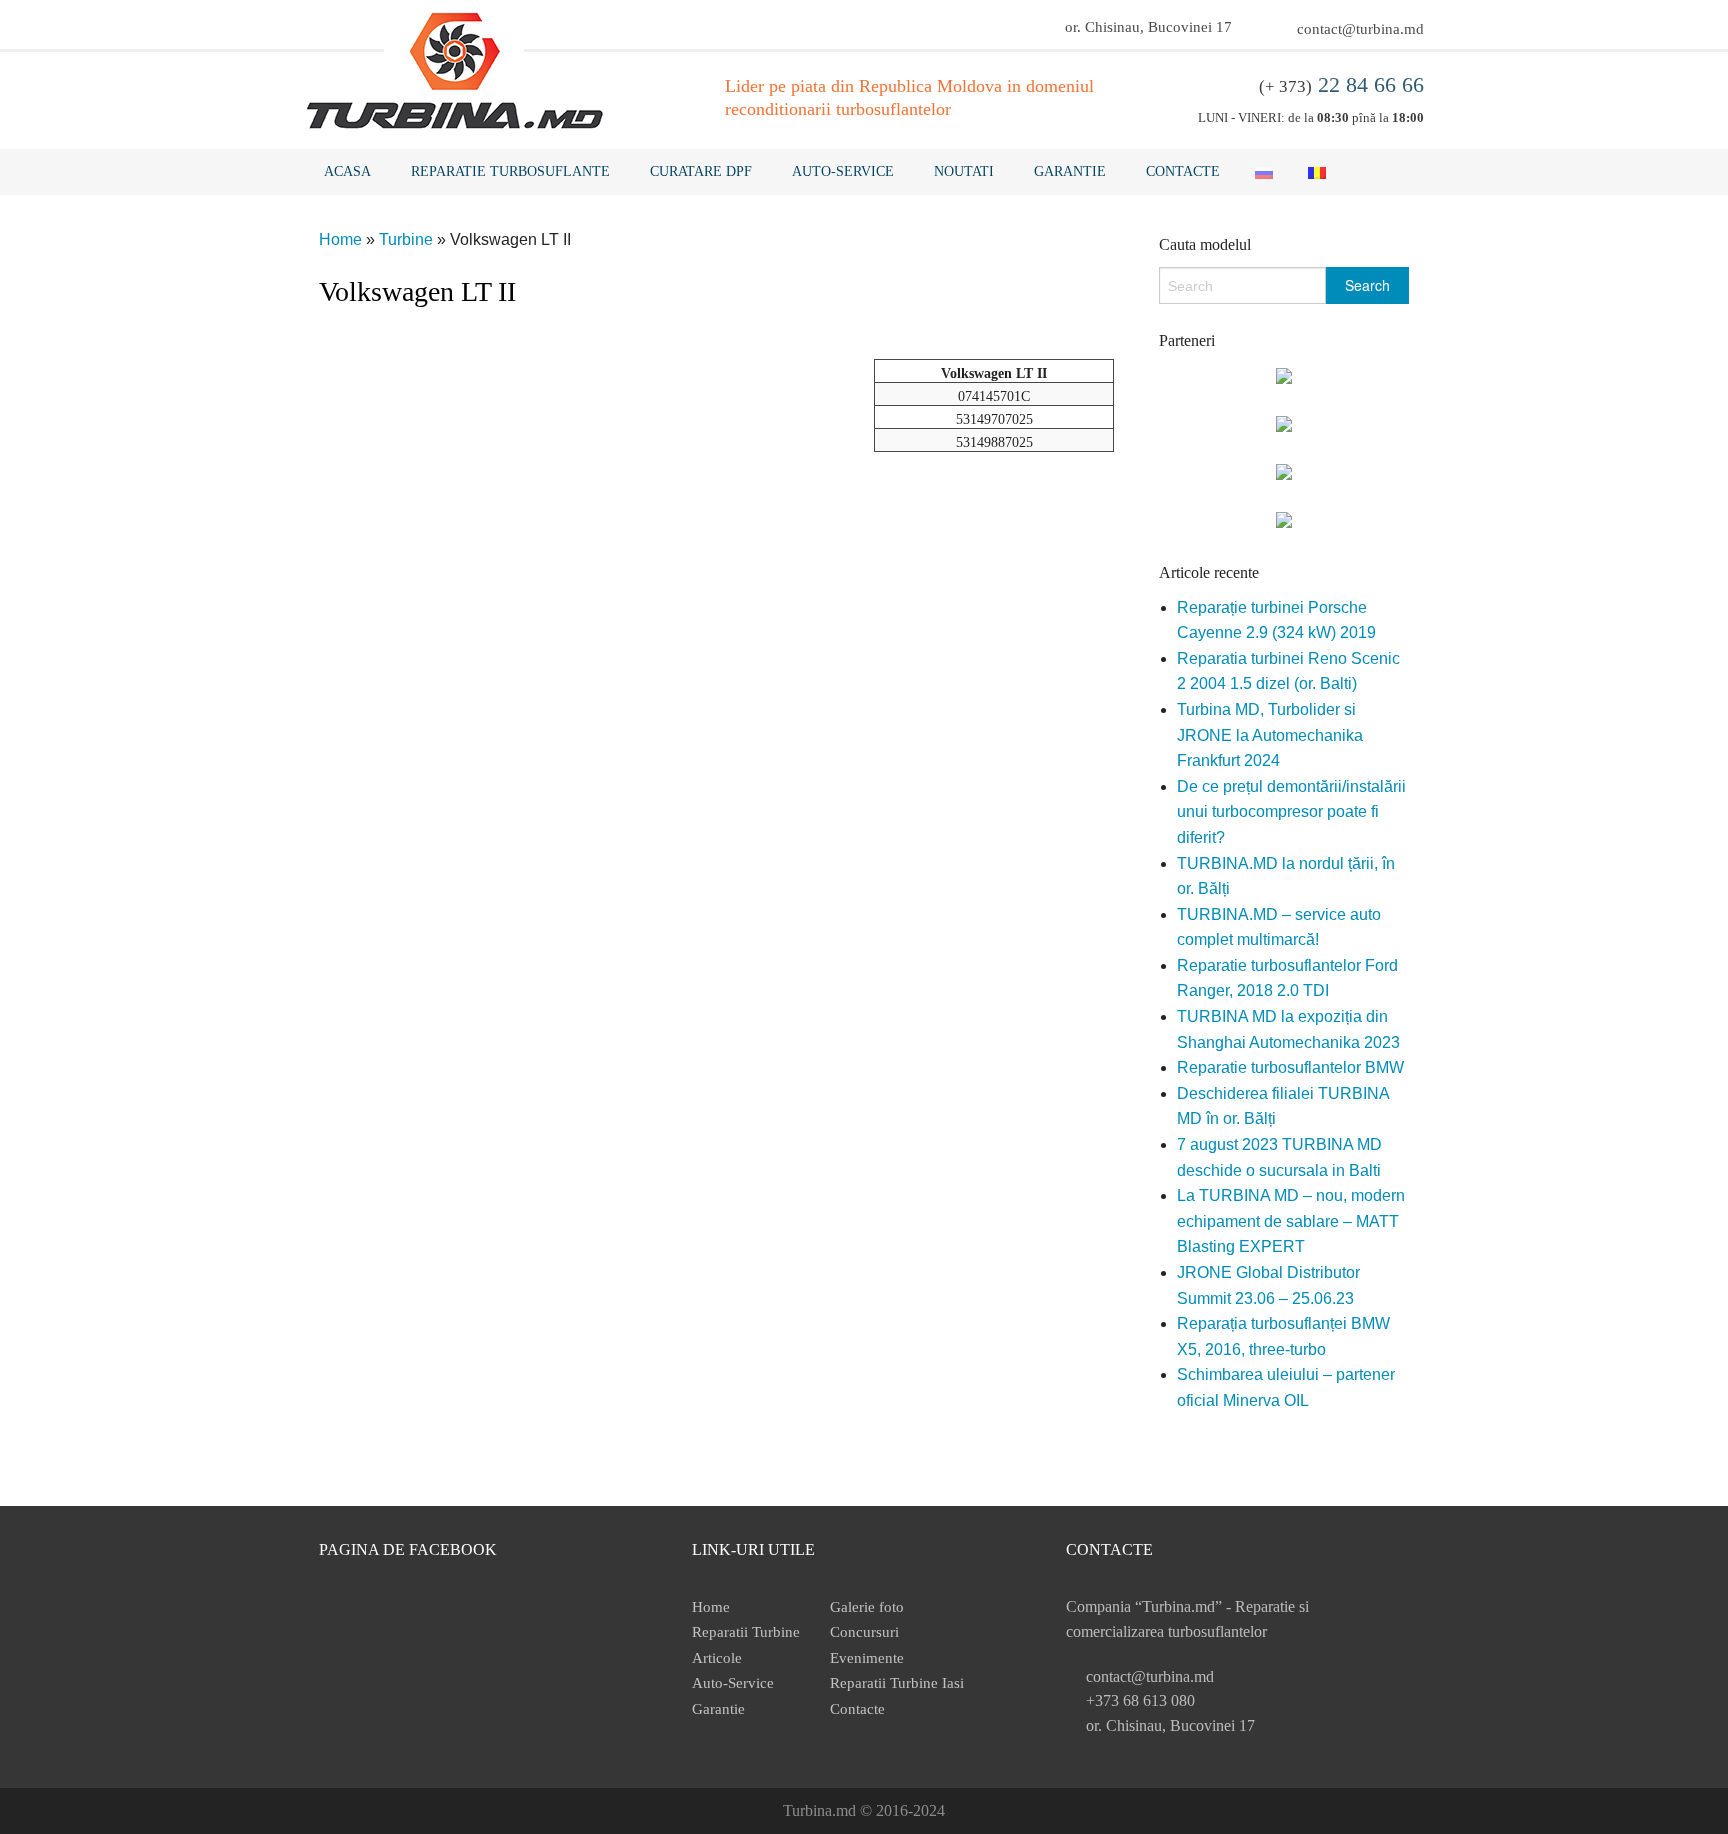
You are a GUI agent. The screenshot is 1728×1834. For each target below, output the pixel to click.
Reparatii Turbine (746, 1632)
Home (340, 239)
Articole (717, 1658)
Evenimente (867, 1658)
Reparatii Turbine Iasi (897, 1683)
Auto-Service (843, 171)
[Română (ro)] (1317, 171)
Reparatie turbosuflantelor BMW (1290, 1067)
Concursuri (864, 1632)
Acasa (347, 171)
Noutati (964, 171)
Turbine (406, 239)
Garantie (1070, 171)
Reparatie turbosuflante (510, 171)
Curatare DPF (701, 171)
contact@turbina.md (1360, 29)
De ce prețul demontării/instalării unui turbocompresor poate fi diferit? (1291, 812)
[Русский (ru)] (1264, 171)
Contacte (1183, 171)
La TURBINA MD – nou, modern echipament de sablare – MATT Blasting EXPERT (1291, 1221)
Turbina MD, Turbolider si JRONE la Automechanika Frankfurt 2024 (1270, 735)
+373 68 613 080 (1140, 1700)
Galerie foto (867, 1607)
